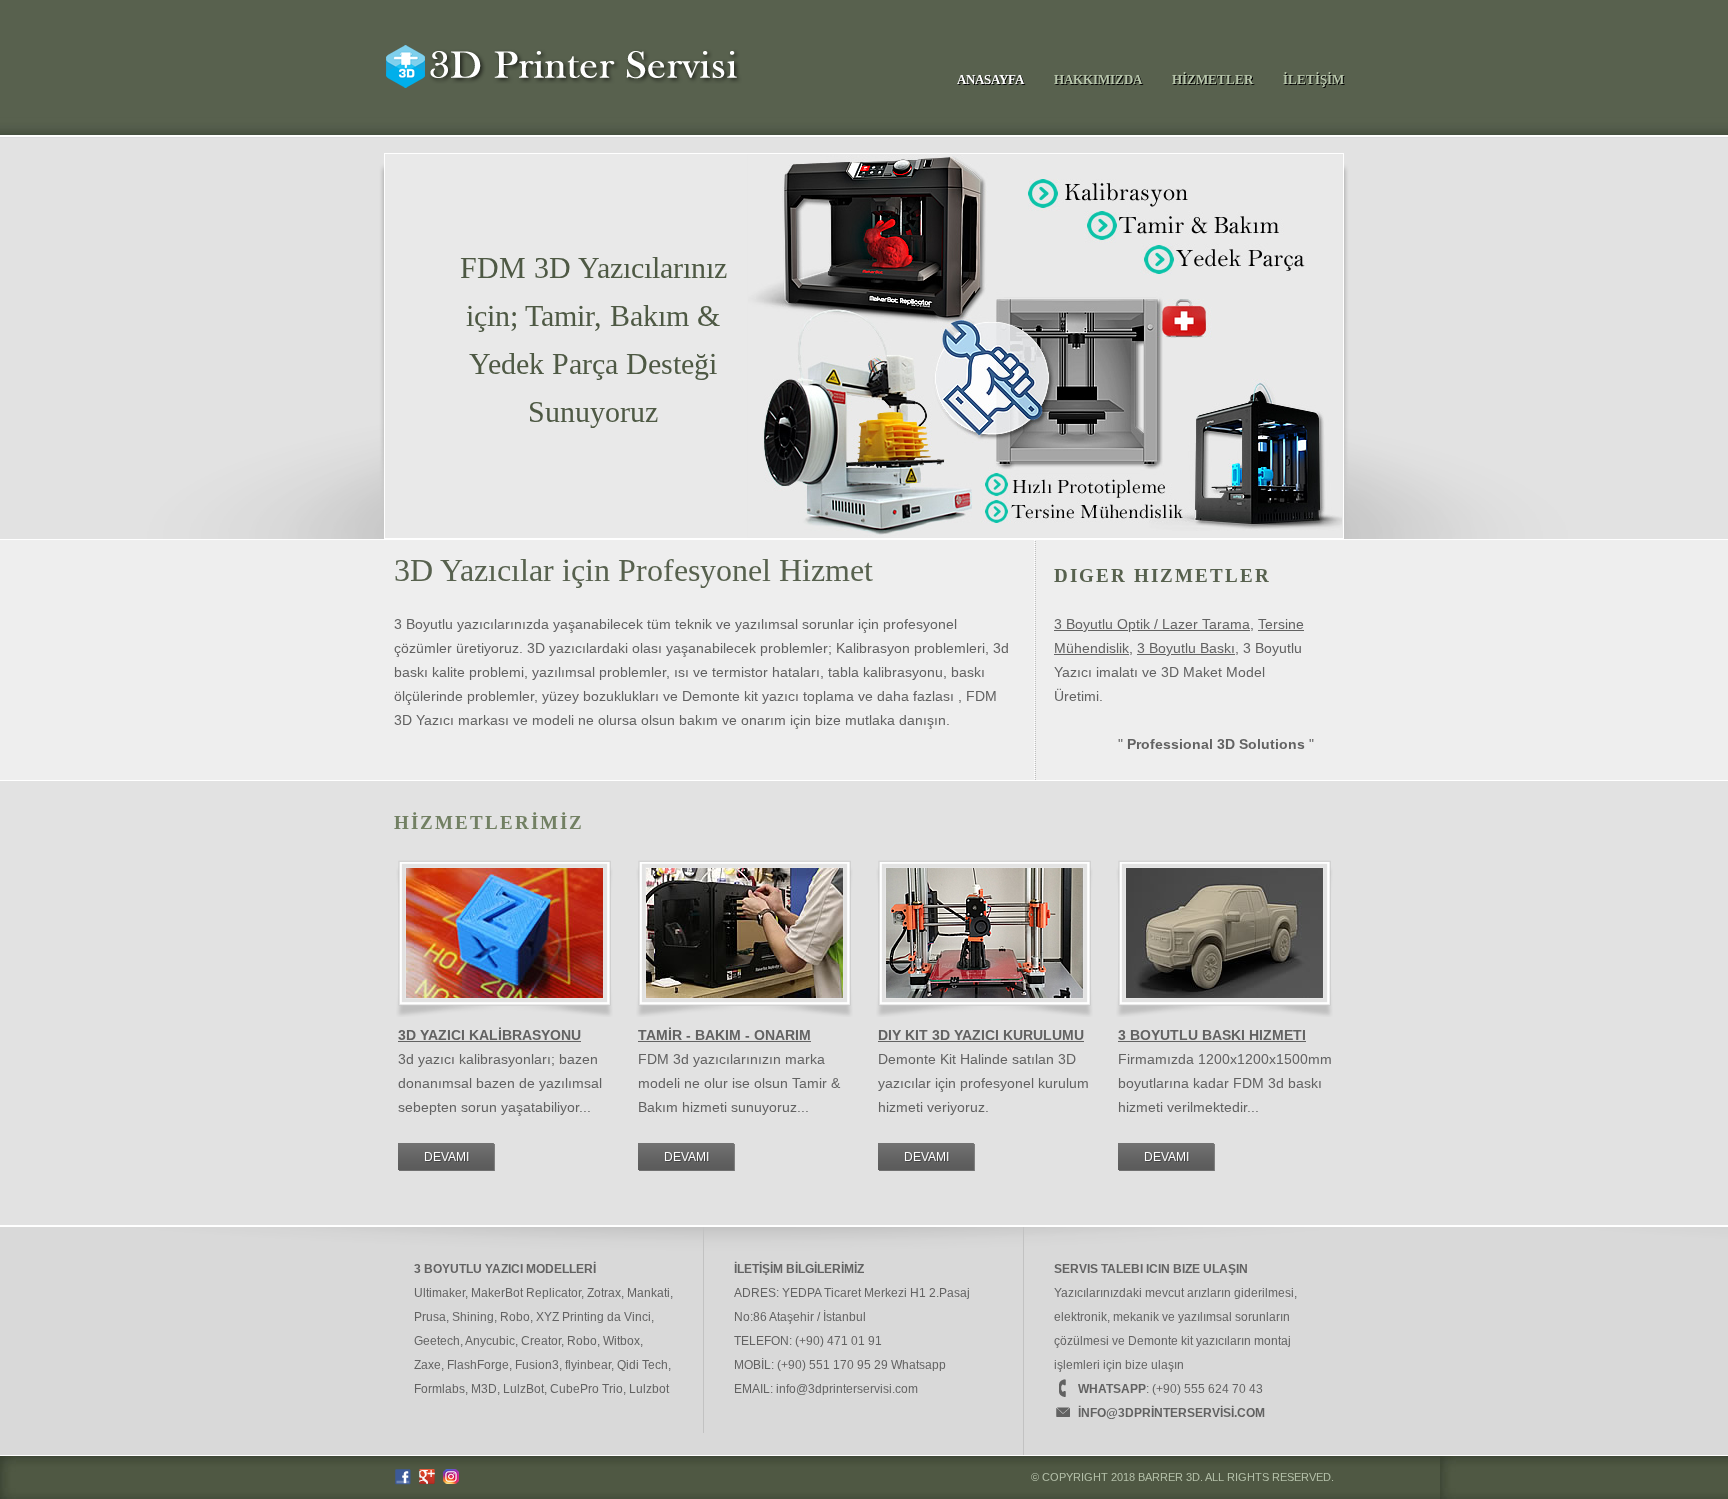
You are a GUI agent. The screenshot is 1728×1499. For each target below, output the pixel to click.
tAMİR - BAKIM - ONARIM (724, 1035)
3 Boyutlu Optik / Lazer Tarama (1152, 624)
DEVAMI (446, 1157)
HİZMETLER (1212, 79)
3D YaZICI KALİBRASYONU (489, 1035)
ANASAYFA (990, 79)
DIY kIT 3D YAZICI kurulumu (981, 1035)
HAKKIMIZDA (1098, 79)
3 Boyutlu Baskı (1186, 648)
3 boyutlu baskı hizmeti (1212, 1035)
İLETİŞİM (1313, 79)
